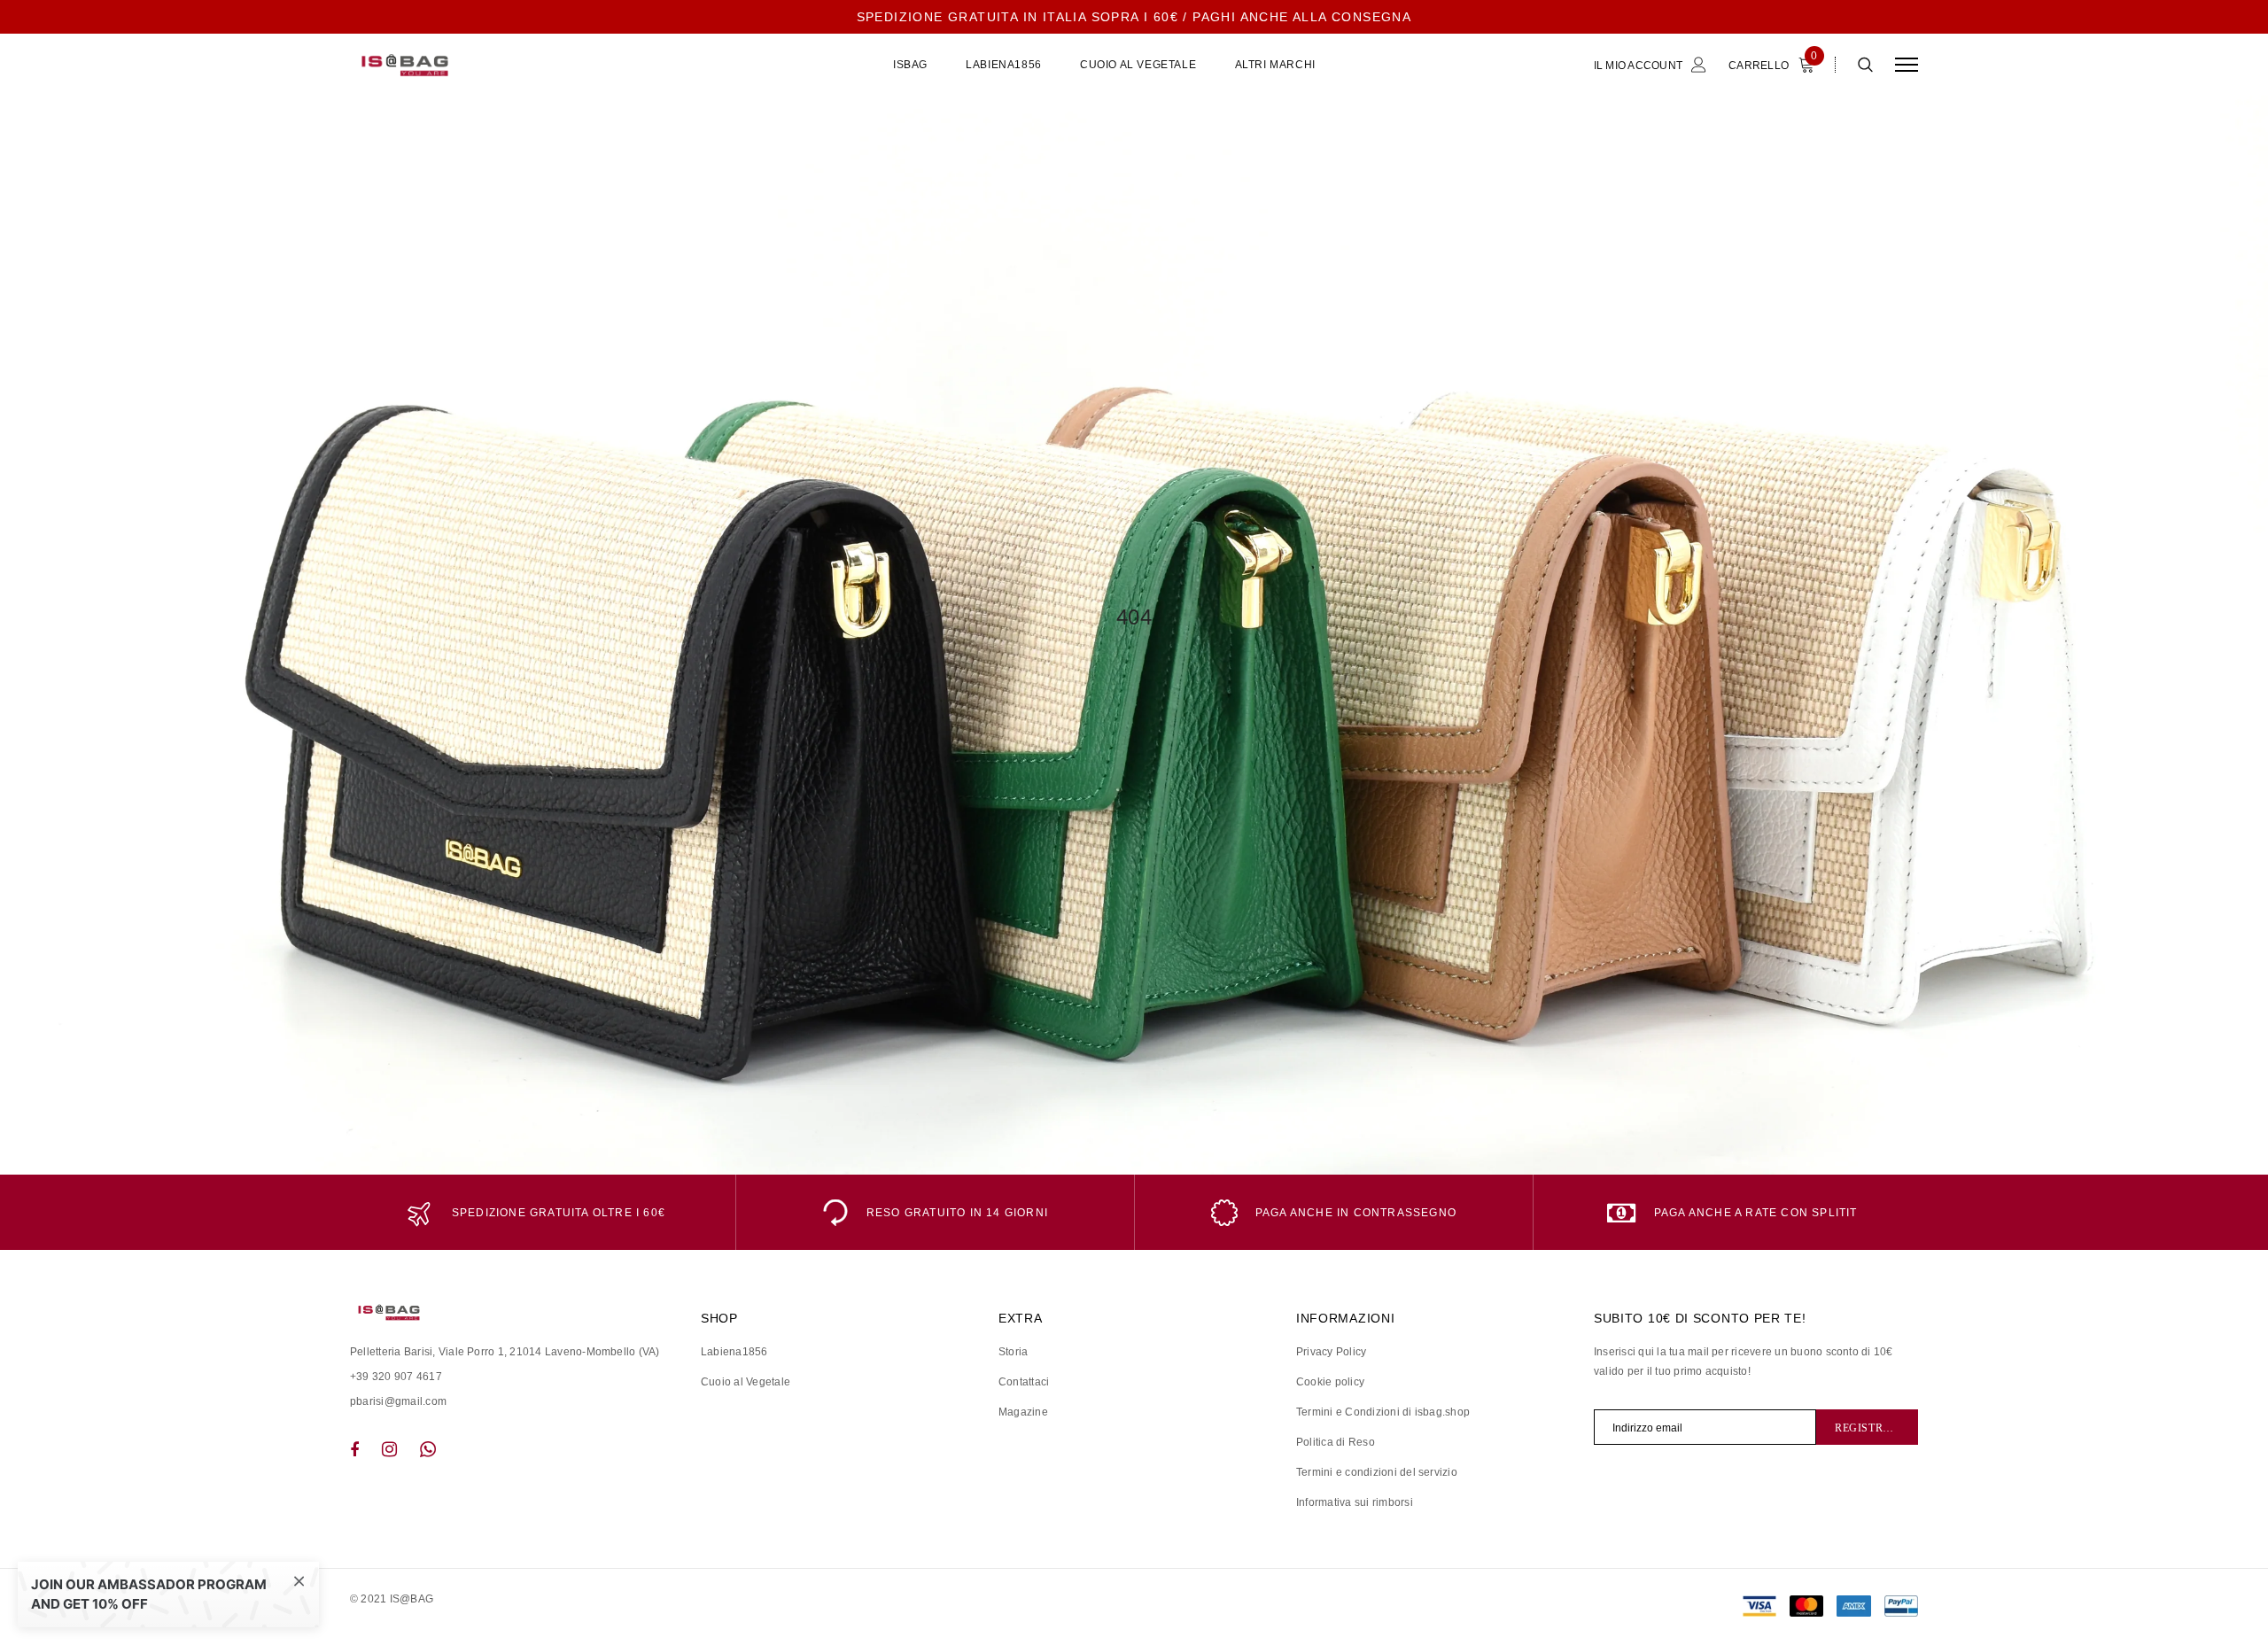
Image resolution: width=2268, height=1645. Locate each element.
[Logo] (486, 65)
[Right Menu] (1907, 65)
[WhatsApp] (428, 1449)
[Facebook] (354, 1449)
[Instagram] (389, 1449)
